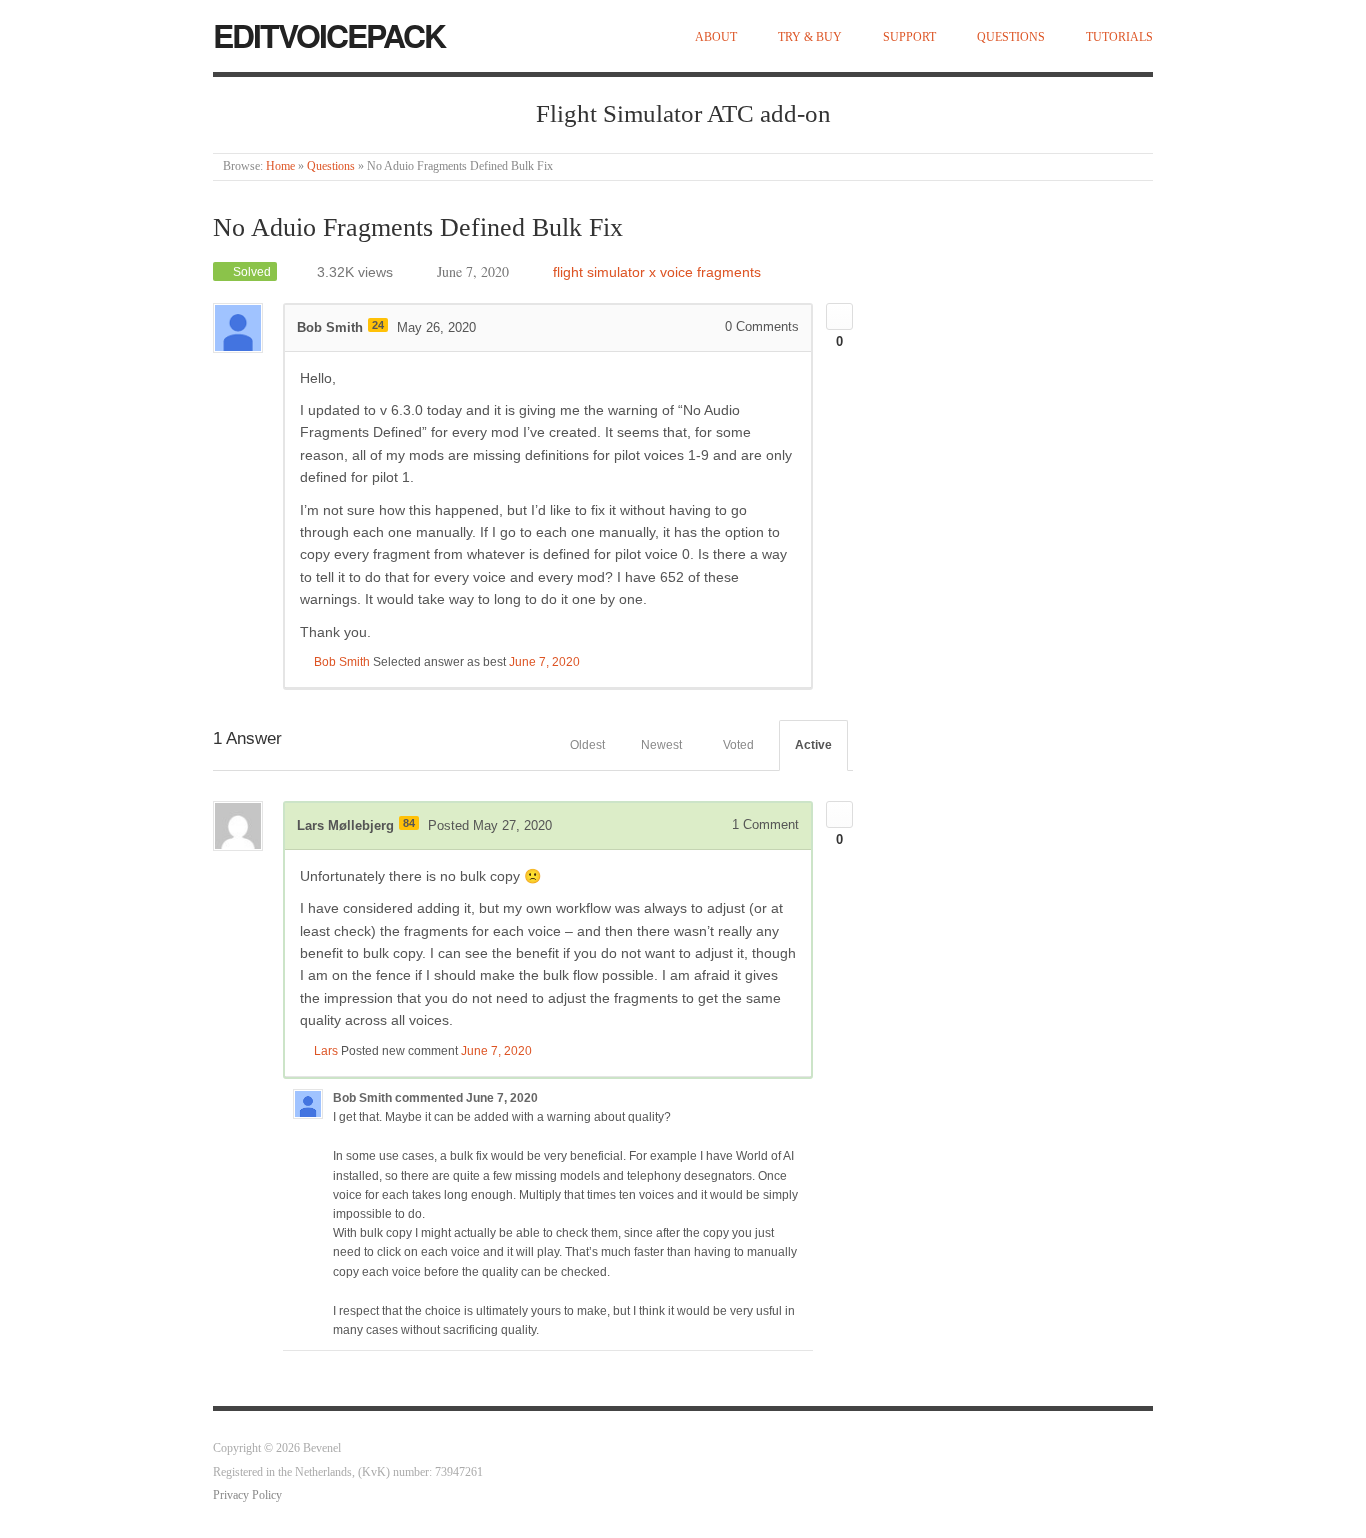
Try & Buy (810, 37)
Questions (1011, 37)
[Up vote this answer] (839, 814)
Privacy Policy (247, 1495)
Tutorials (1119, 37)
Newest (661, 745)
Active (813, 745)
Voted (738, 745)
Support (909, 37)
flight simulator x (604, 272)
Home (280, 166)
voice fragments (710, 272)
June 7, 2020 (544, 662)
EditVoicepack (329, 35)
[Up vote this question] (839, 316)
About (716, 37)
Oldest (587, 745)
